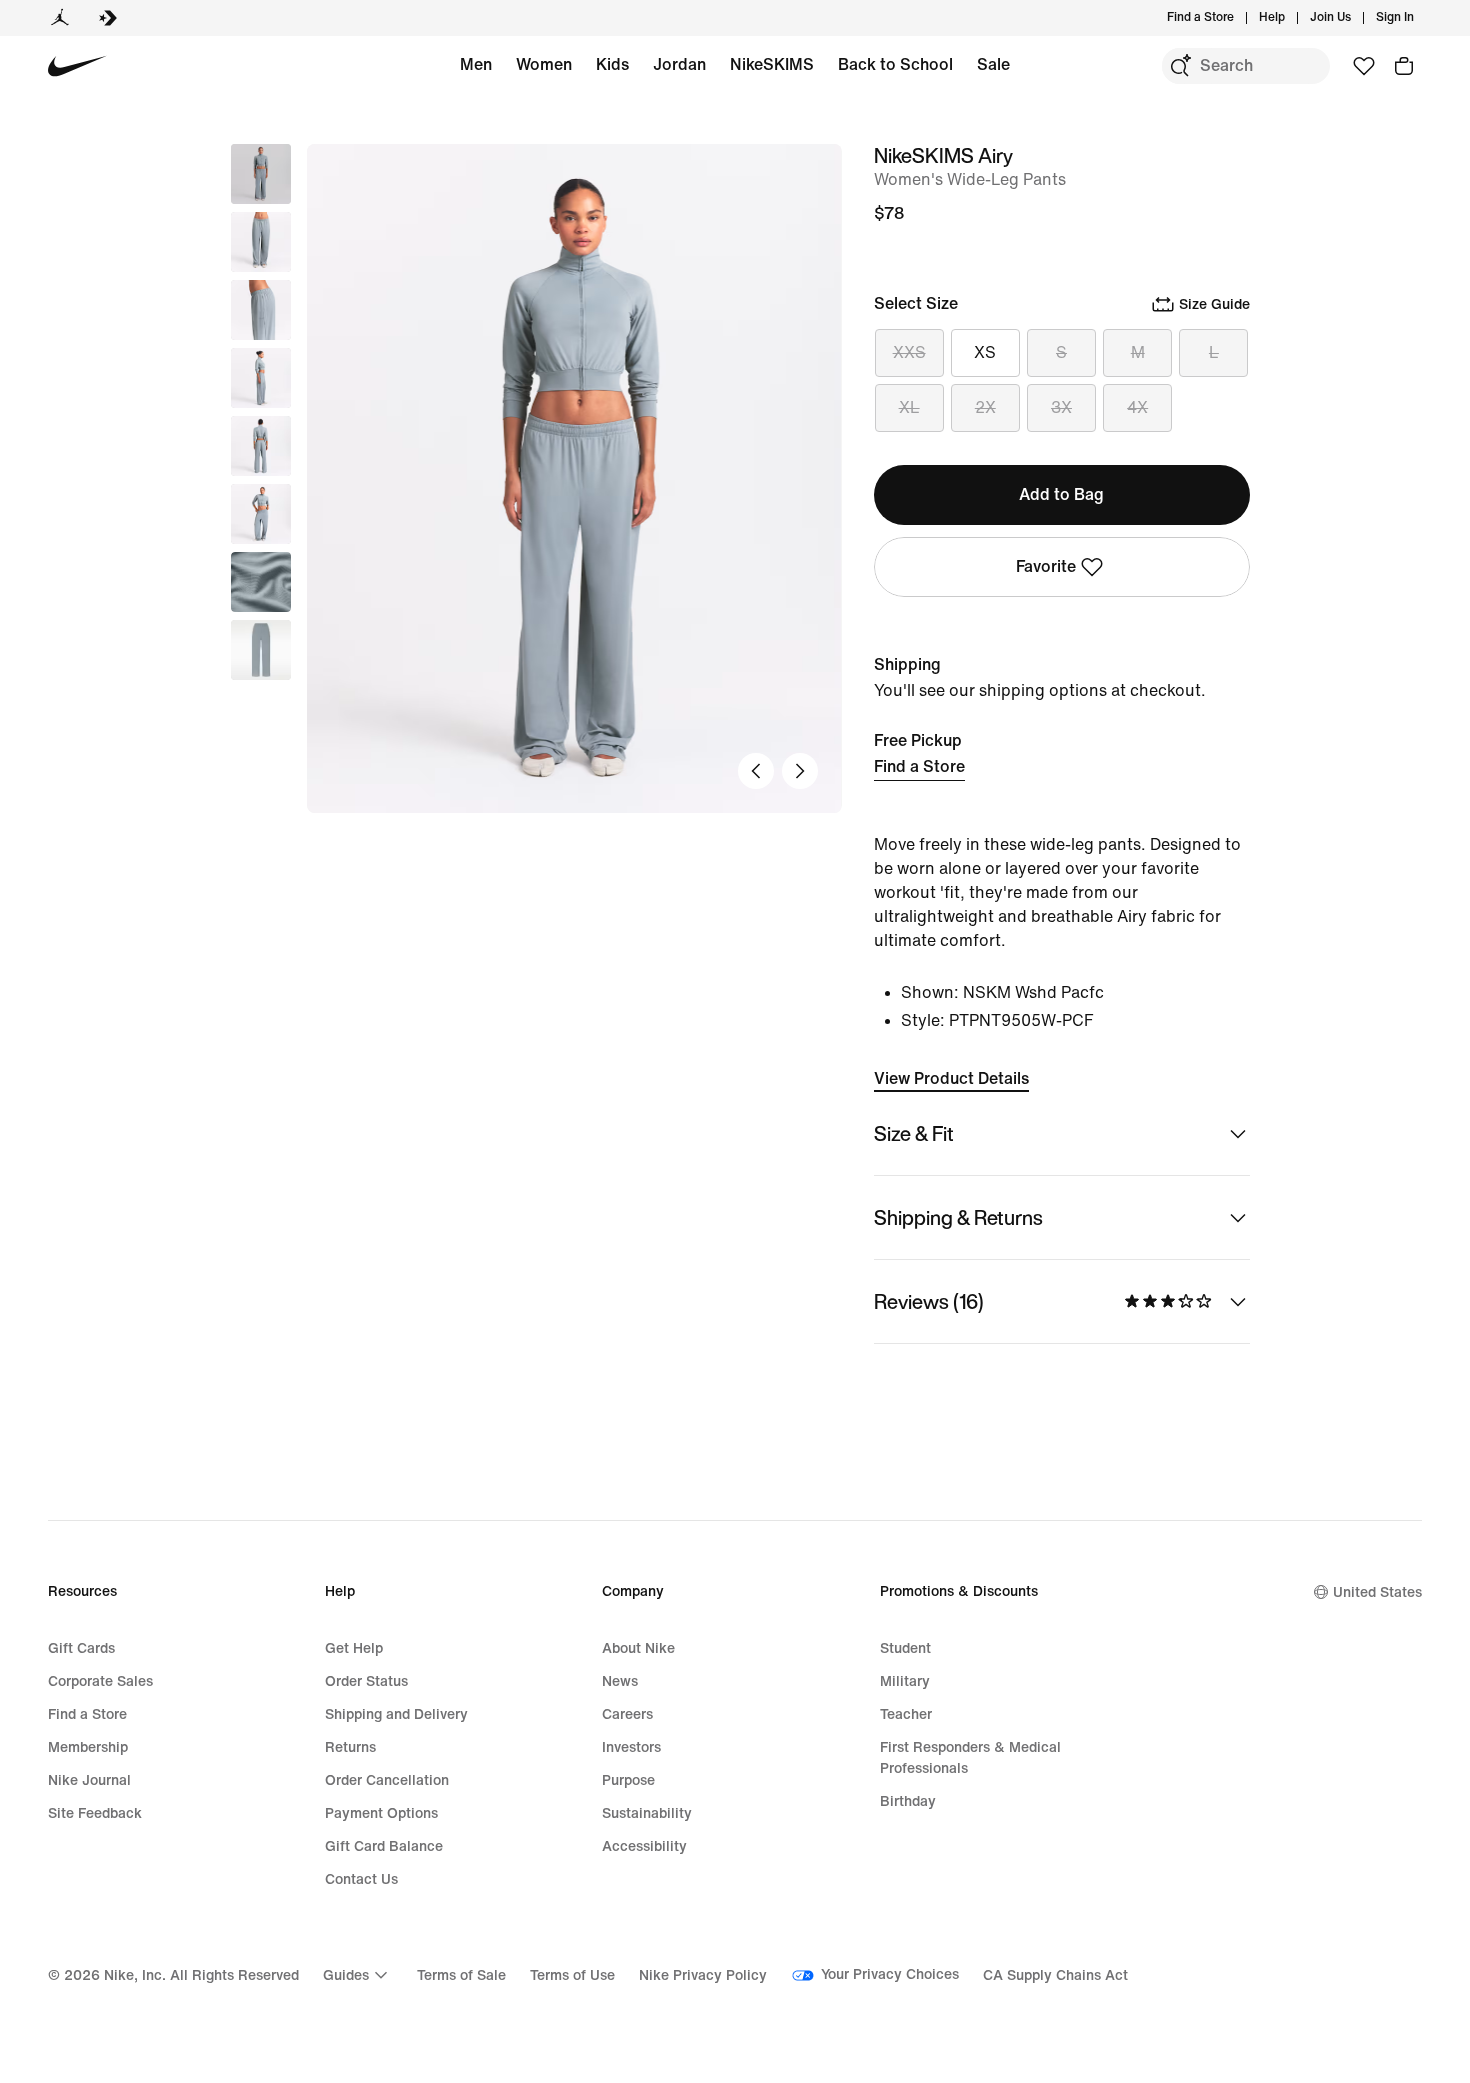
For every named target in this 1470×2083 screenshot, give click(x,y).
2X (985, 407)
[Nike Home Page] (77, 66)
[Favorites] (1364, 66)
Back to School (895, 64)
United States (1377, 1592)
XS (985, 352)
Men (476, 64)
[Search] (1180, 66)
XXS (909, 352)
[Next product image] (800, 771)
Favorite (1046, 566)
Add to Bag (1061, 494)
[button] (261, 242)
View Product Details (951, 1078)
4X (1137, 407)
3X (1061, 407)
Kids (612, 64)
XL (909, 407)
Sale (993, 64)
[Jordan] (60, 18)
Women (544, 64)
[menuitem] (1291, 18)
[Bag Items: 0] (1404, 66)
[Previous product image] (756, 771)
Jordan (679, 64)
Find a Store (919, 766)
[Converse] (108, 18)
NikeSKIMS (772, 64)
